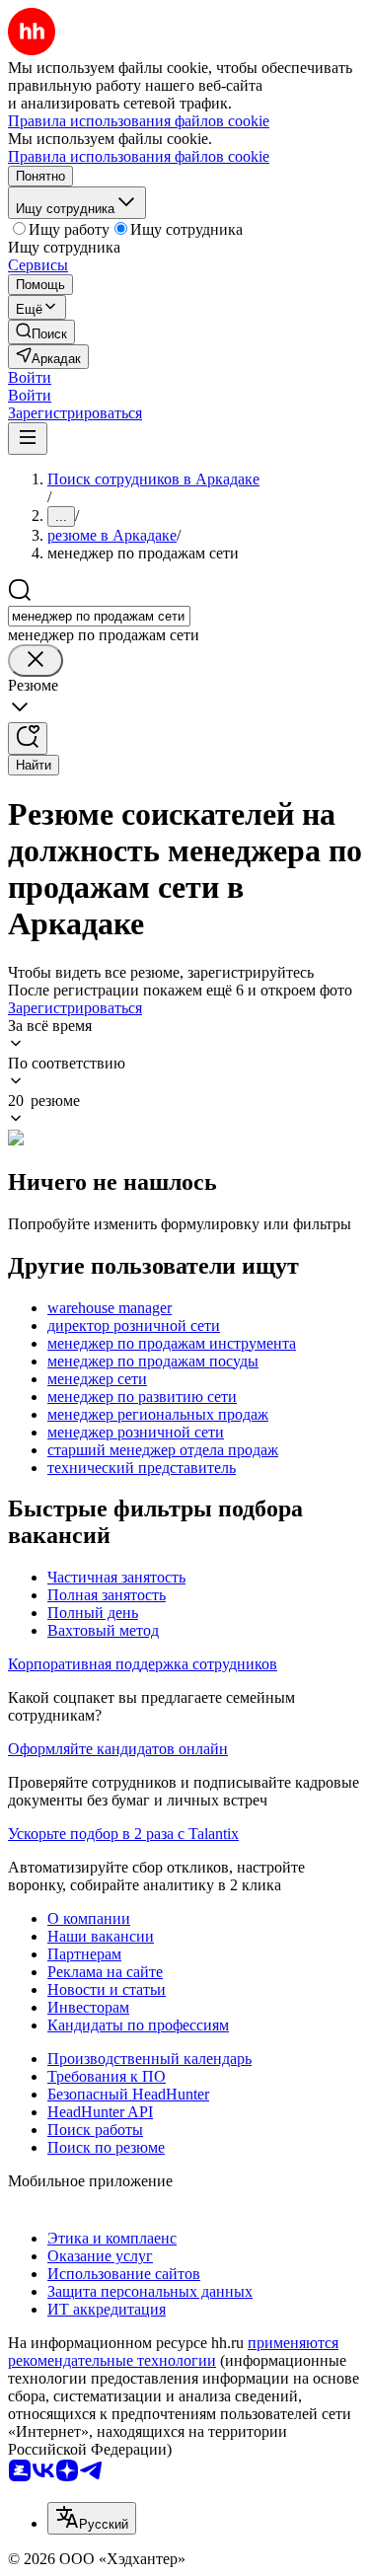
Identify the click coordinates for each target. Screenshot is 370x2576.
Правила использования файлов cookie (139, 156)
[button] (30, 377)
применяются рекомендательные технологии (173, 2352)
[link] (41, 332)
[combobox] (99, 616)
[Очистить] (36, 661)
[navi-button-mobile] (28, 439)
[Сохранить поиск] (28, 738)
